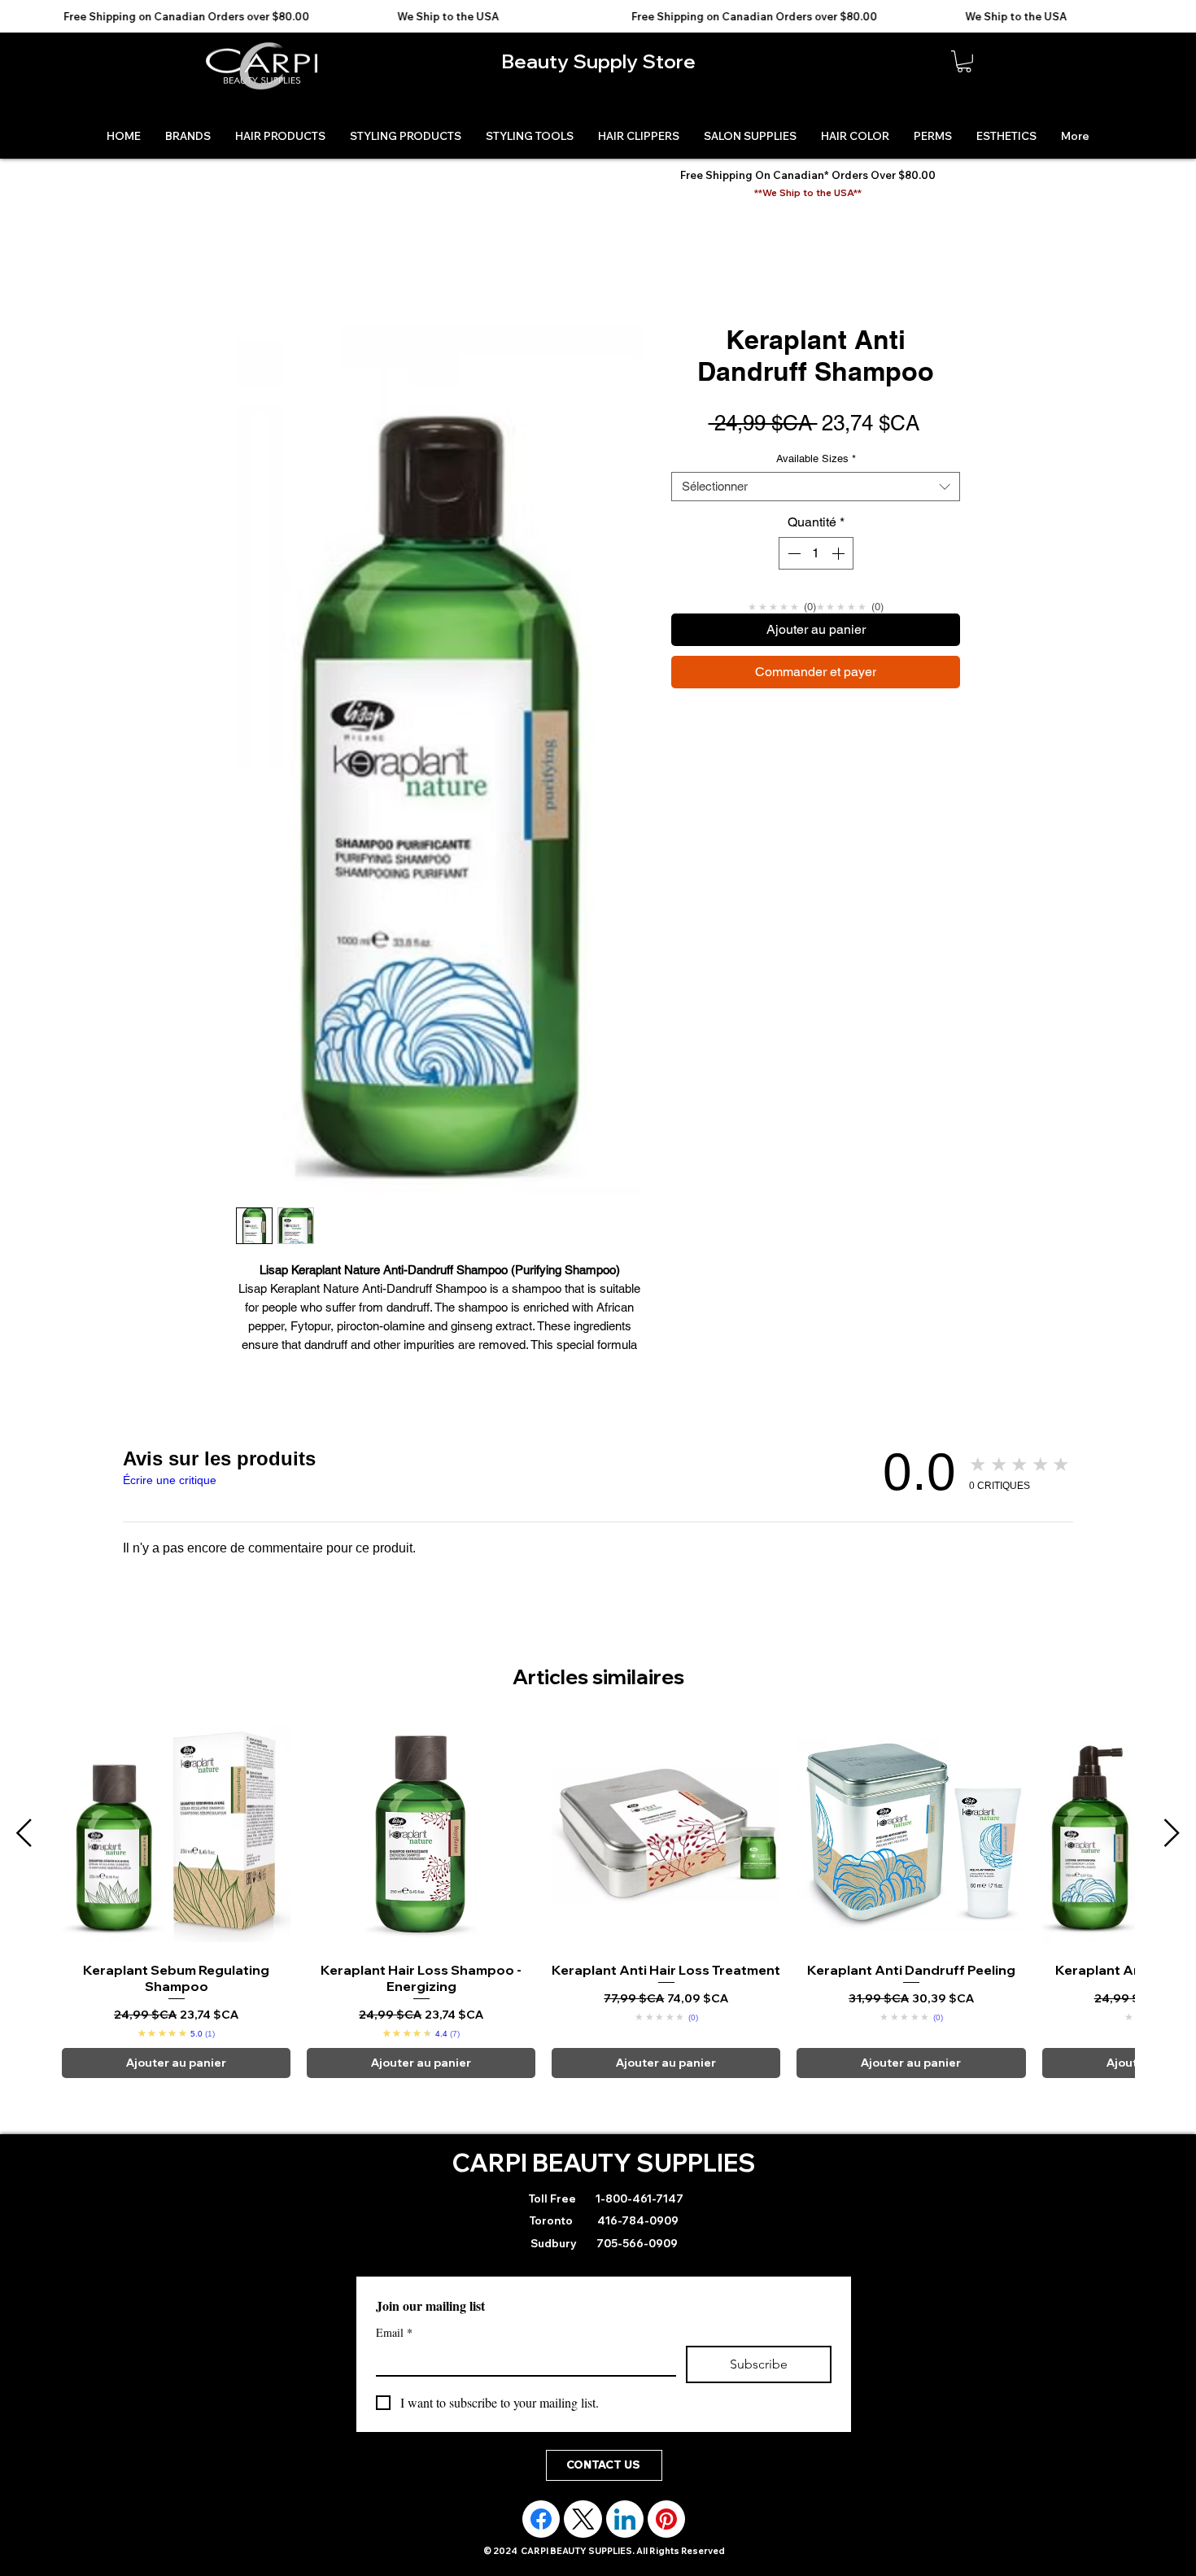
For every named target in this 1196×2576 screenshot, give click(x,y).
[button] (964, 61)
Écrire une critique (170, 1480)
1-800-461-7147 (638, 2198)
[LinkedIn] (625, 2519)
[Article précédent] (24, 1833)
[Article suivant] (1172, 1833)
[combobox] (816, 487)
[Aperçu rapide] (176, 1834)
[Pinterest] (666, 2519)
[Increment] (840, 553)
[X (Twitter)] (583, 2519)
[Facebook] (541, 2519)
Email (394, 2332)
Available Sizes (816, 458)
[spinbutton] (816, 553)
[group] (598, 1899)
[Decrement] (792, 553)
